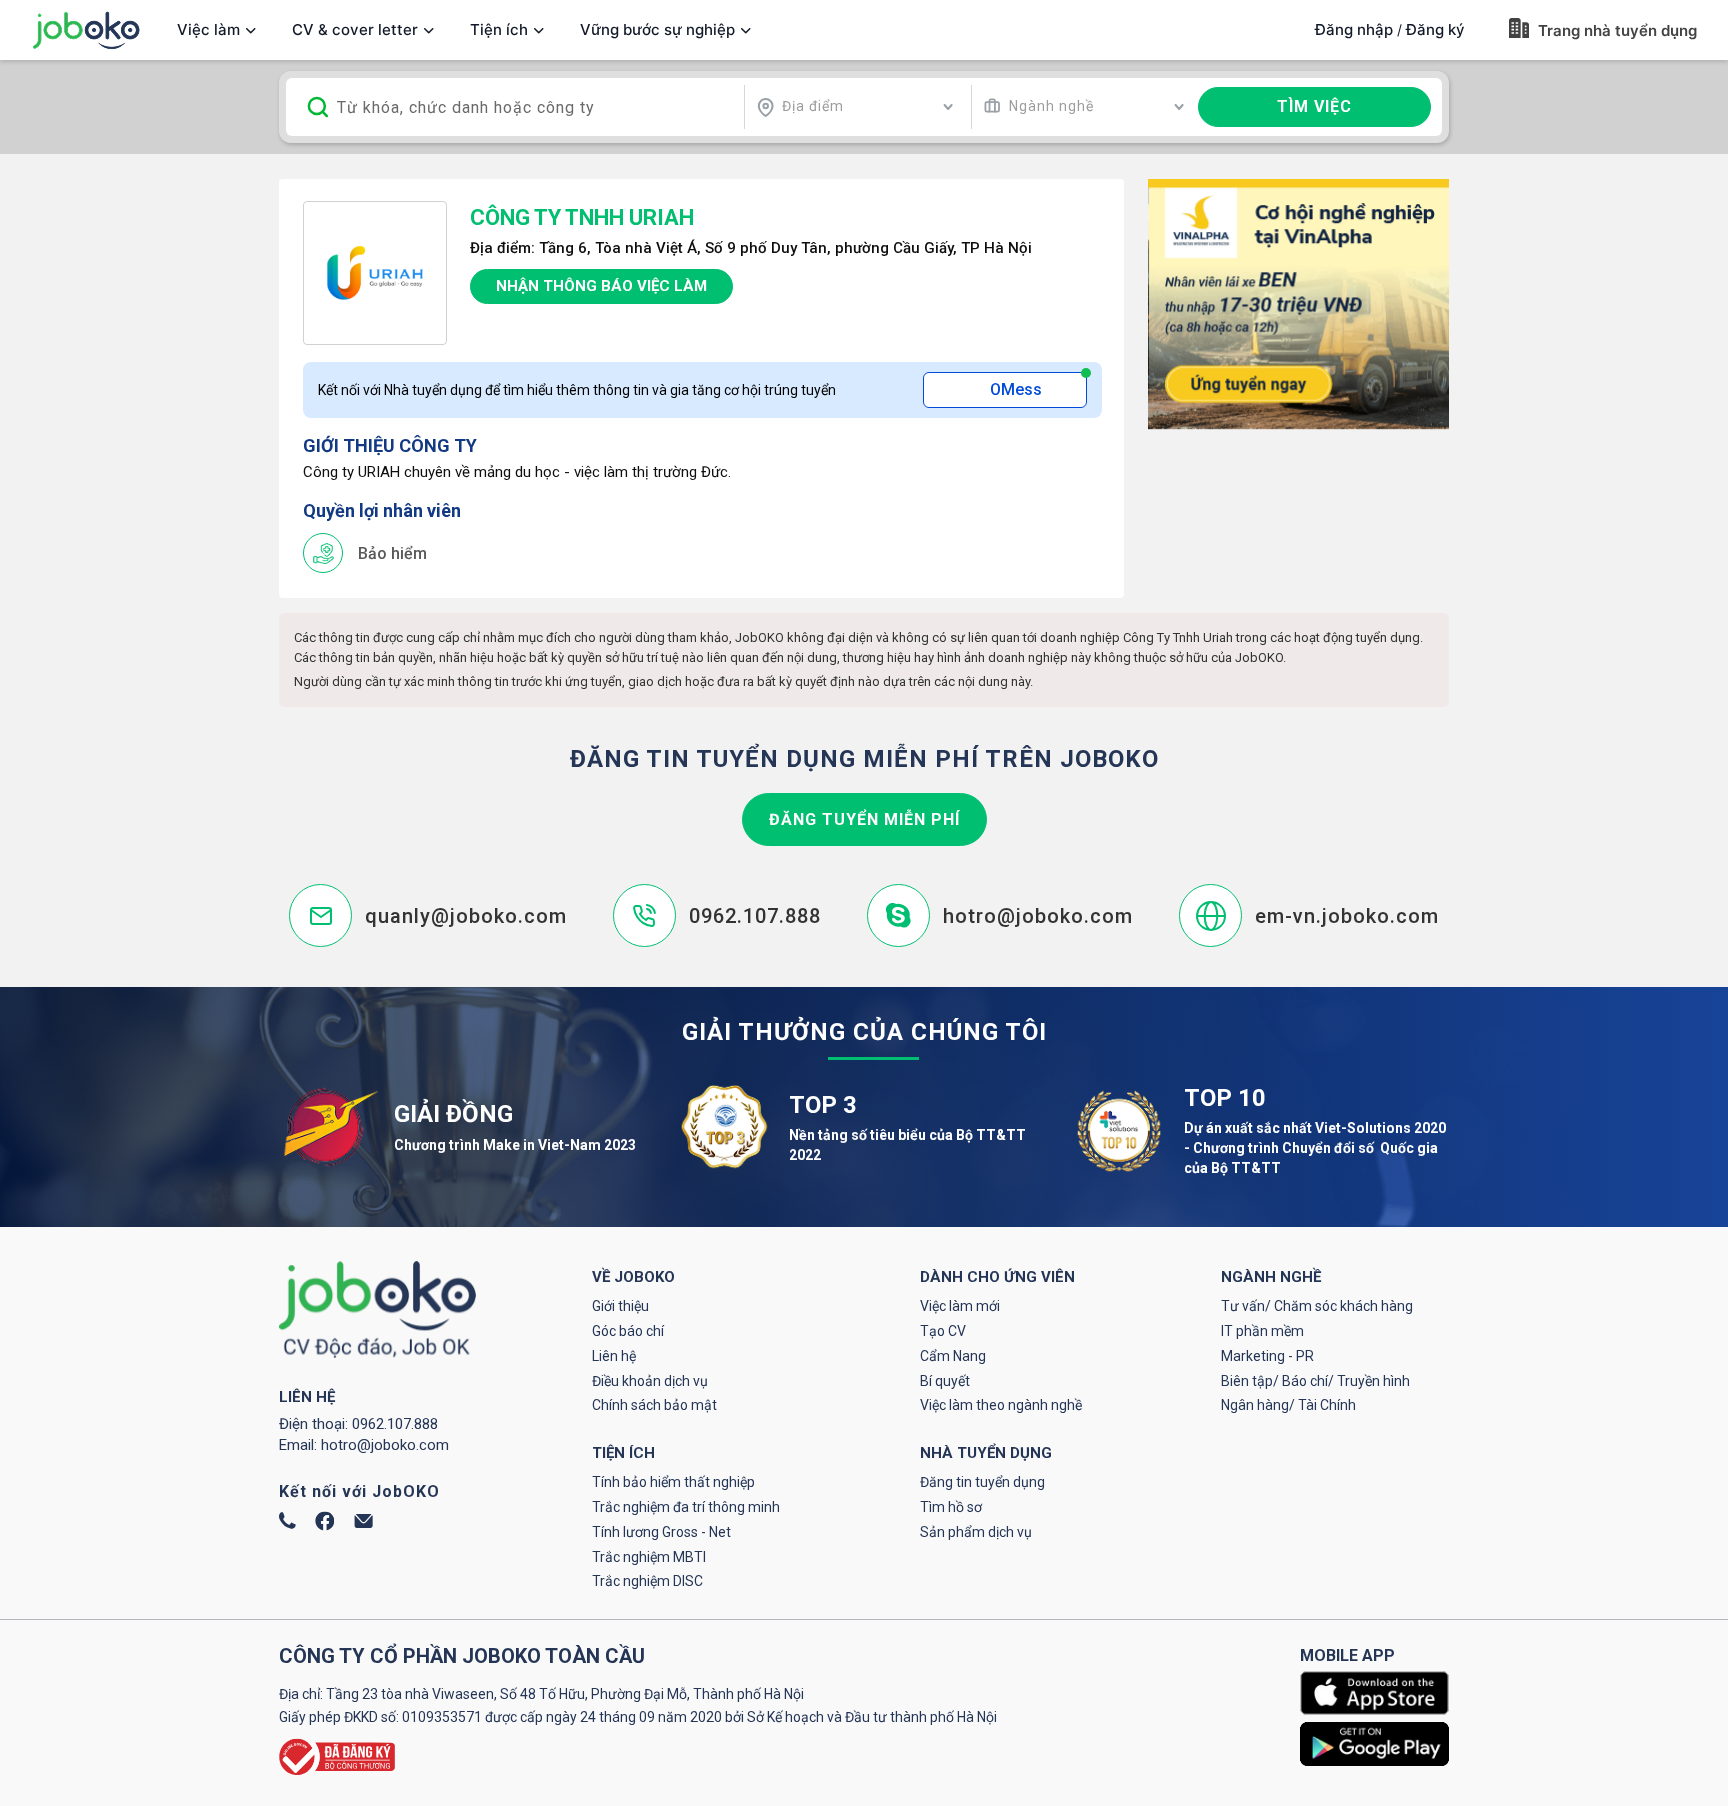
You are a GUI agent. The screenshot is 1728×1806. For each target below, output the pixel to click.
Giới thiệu (620, 1306)
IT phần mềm (1262, 1331)
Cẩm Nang (953, 1356)
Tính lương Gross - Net (661, 1532)
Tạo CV (943, 1331)
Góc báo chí (628, 1331)
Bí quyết (945, 1381)
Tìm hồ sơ (951, 1507)
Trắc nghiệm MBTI (649, 1557)
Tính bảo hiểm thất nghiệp (673, 1482)
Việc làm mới (960, 1306)
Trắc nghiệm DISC (647, 1581)
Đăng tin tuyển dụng (982, 1482)
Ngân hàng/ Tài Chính (1288, 1405)
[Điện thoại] (287, 1524)
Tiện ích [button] (499, 29)
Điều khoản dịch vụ (650, 1381)
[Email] (363, 1523)
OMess (1016, 389)
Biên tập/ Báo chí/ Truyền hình (1315, 1381)
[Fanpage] (325, 1526)
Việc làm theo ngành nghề (1001, 1405)
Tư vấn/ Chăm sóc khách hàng (1317, 1306)
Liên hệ (614, 1356)
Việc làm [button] (208, 29)
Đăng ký (1435, 29)
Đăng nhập (1354, 29)
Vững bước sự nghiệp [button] (657, 29)
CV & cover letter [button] (355, 29)
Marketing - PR (1267, 1356)
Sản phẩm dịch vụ (976, 1532)
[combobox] (855, 107)
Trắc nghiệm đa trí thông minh (686, 1507)
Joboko (86, 30)
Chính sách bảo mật (654, 1405)
